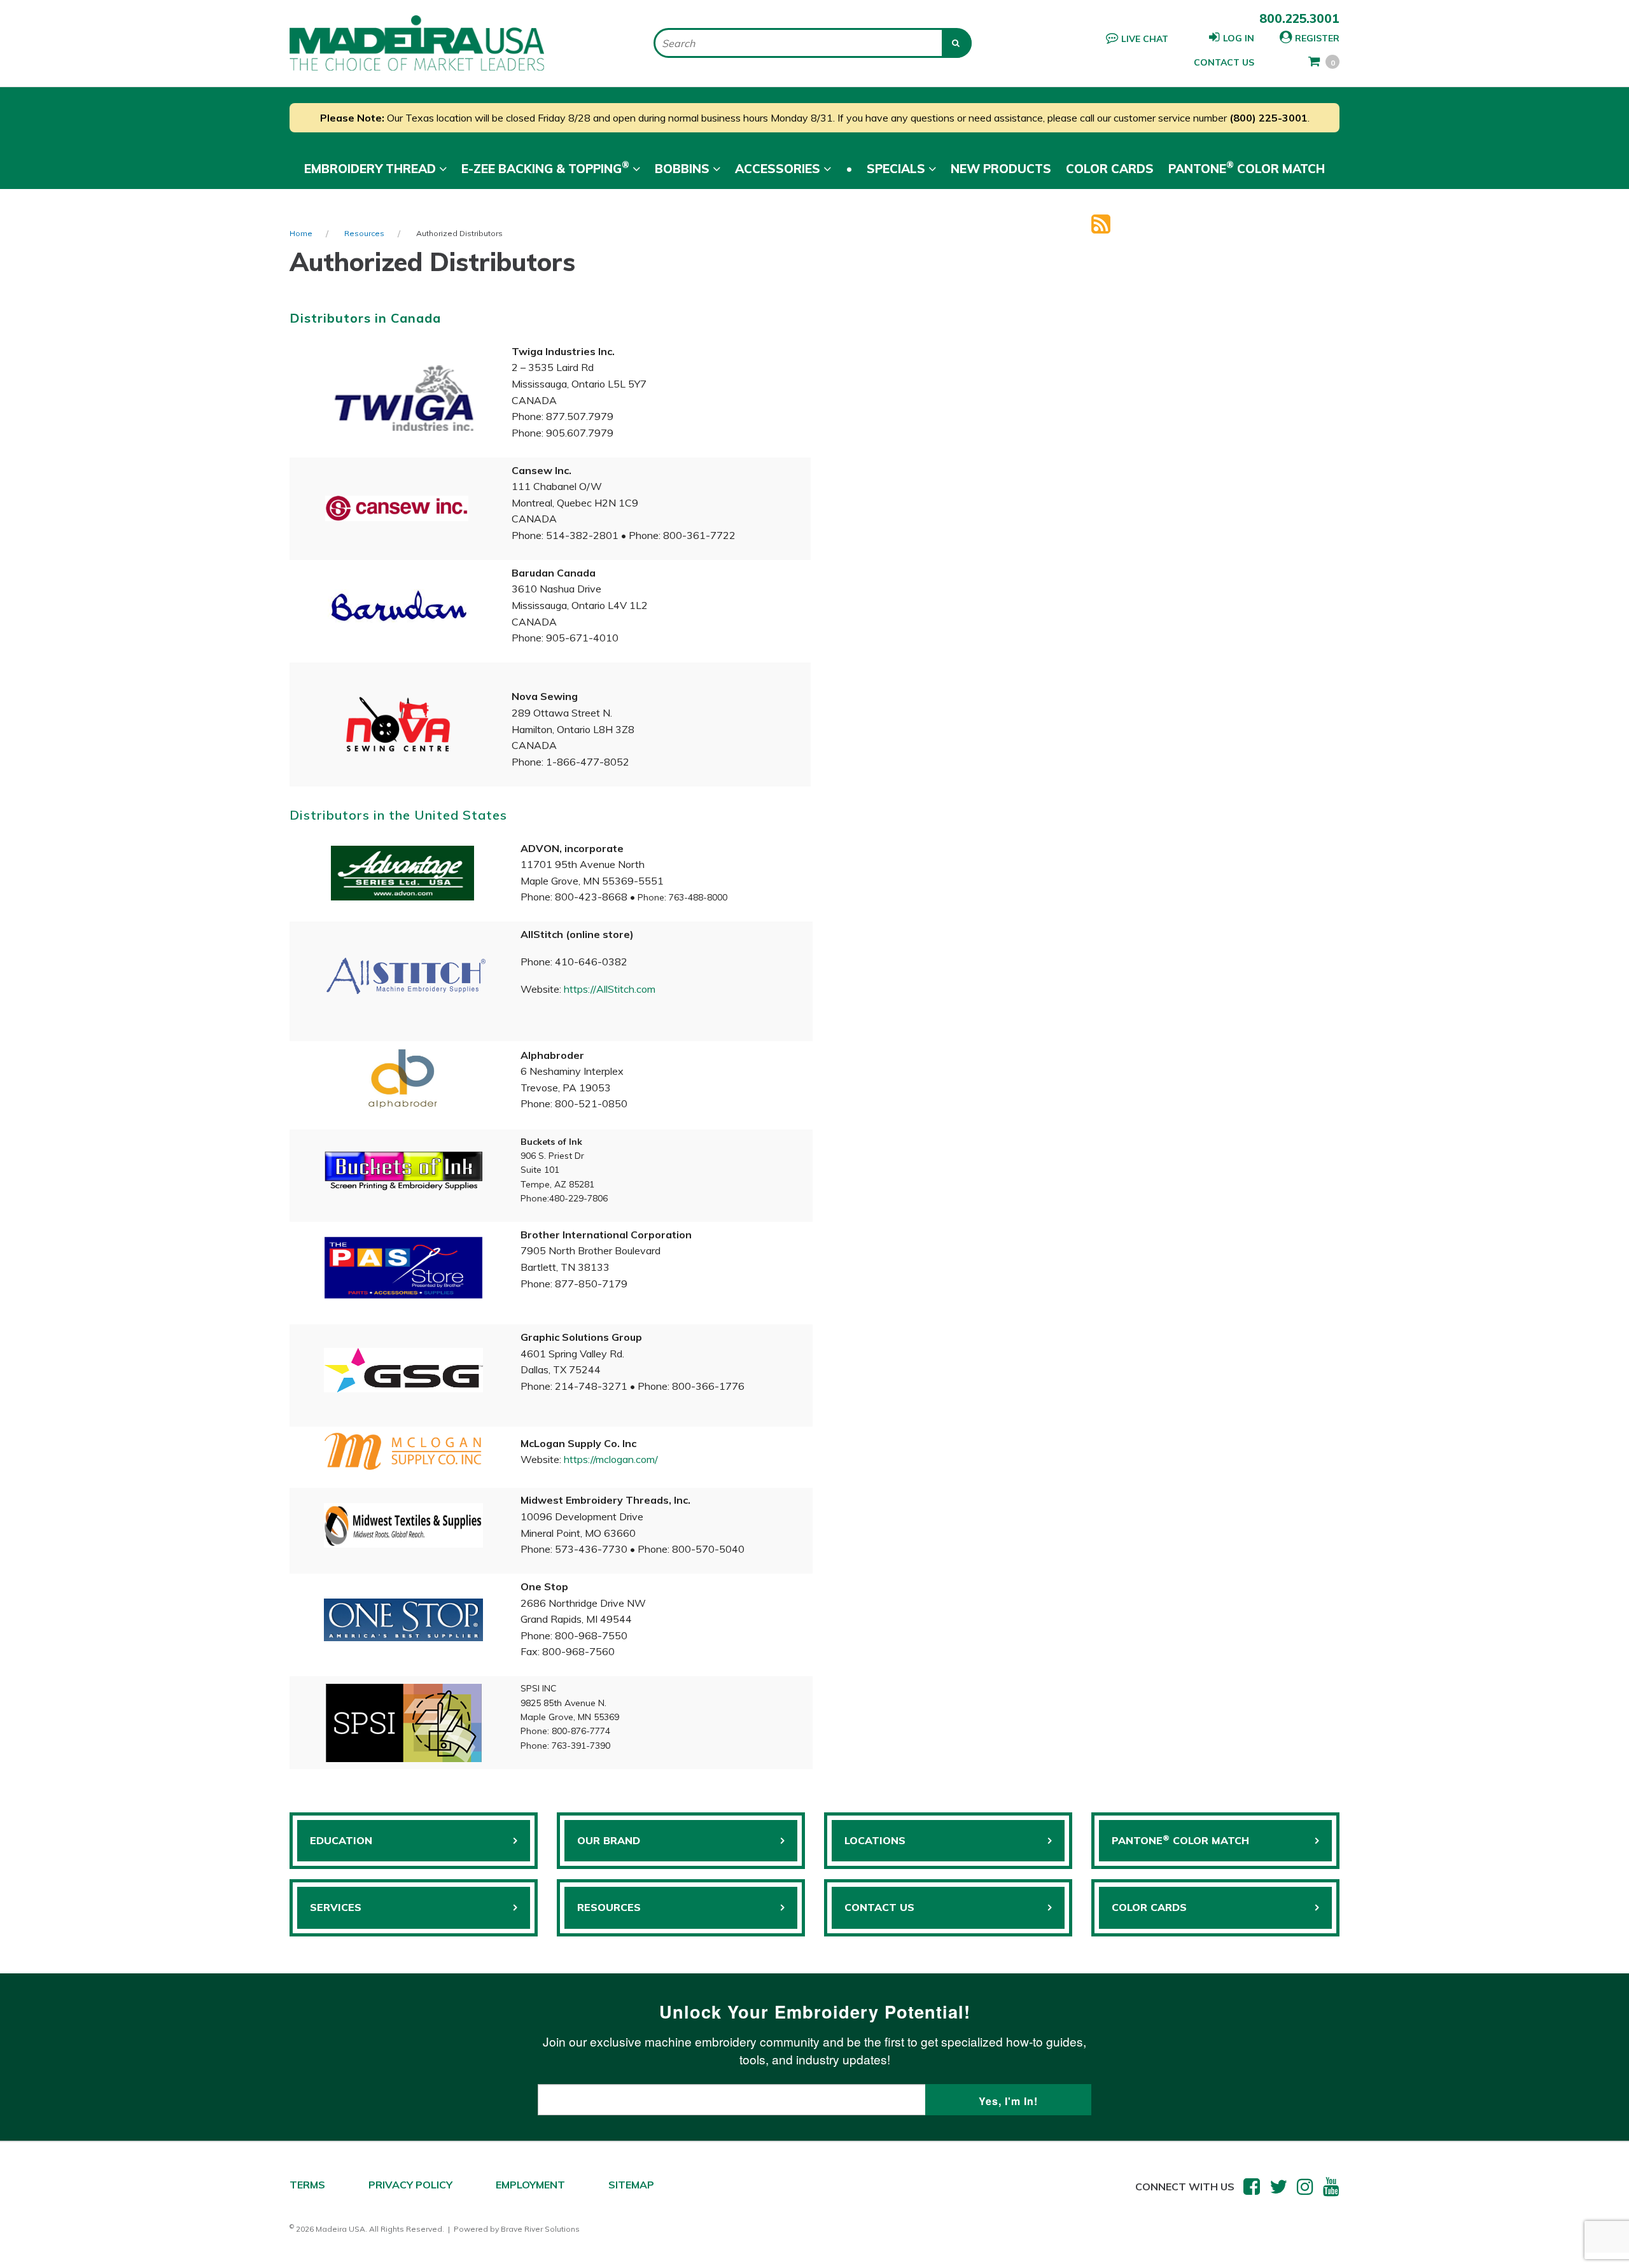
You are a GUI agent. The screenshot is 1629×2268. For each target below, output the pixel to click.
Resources (364, 233)
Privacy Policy (410, 2185)
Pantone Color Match (1247, 167)
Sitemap (631, 2185)
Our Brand (609, 1840)
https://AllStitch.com (610, 989)
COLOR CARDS (1149, 1907)
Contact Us (1224, 62)
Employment (530, 2185)
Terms (307, 2185)
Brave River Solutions (540, 2229)
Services (336, 1907)
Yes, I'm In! (1008, 2101)
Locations (875, 1840)
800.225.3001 (1299, 18)
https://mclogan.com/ (611, 1459)
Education (341, 1840)
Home (301, 233)
